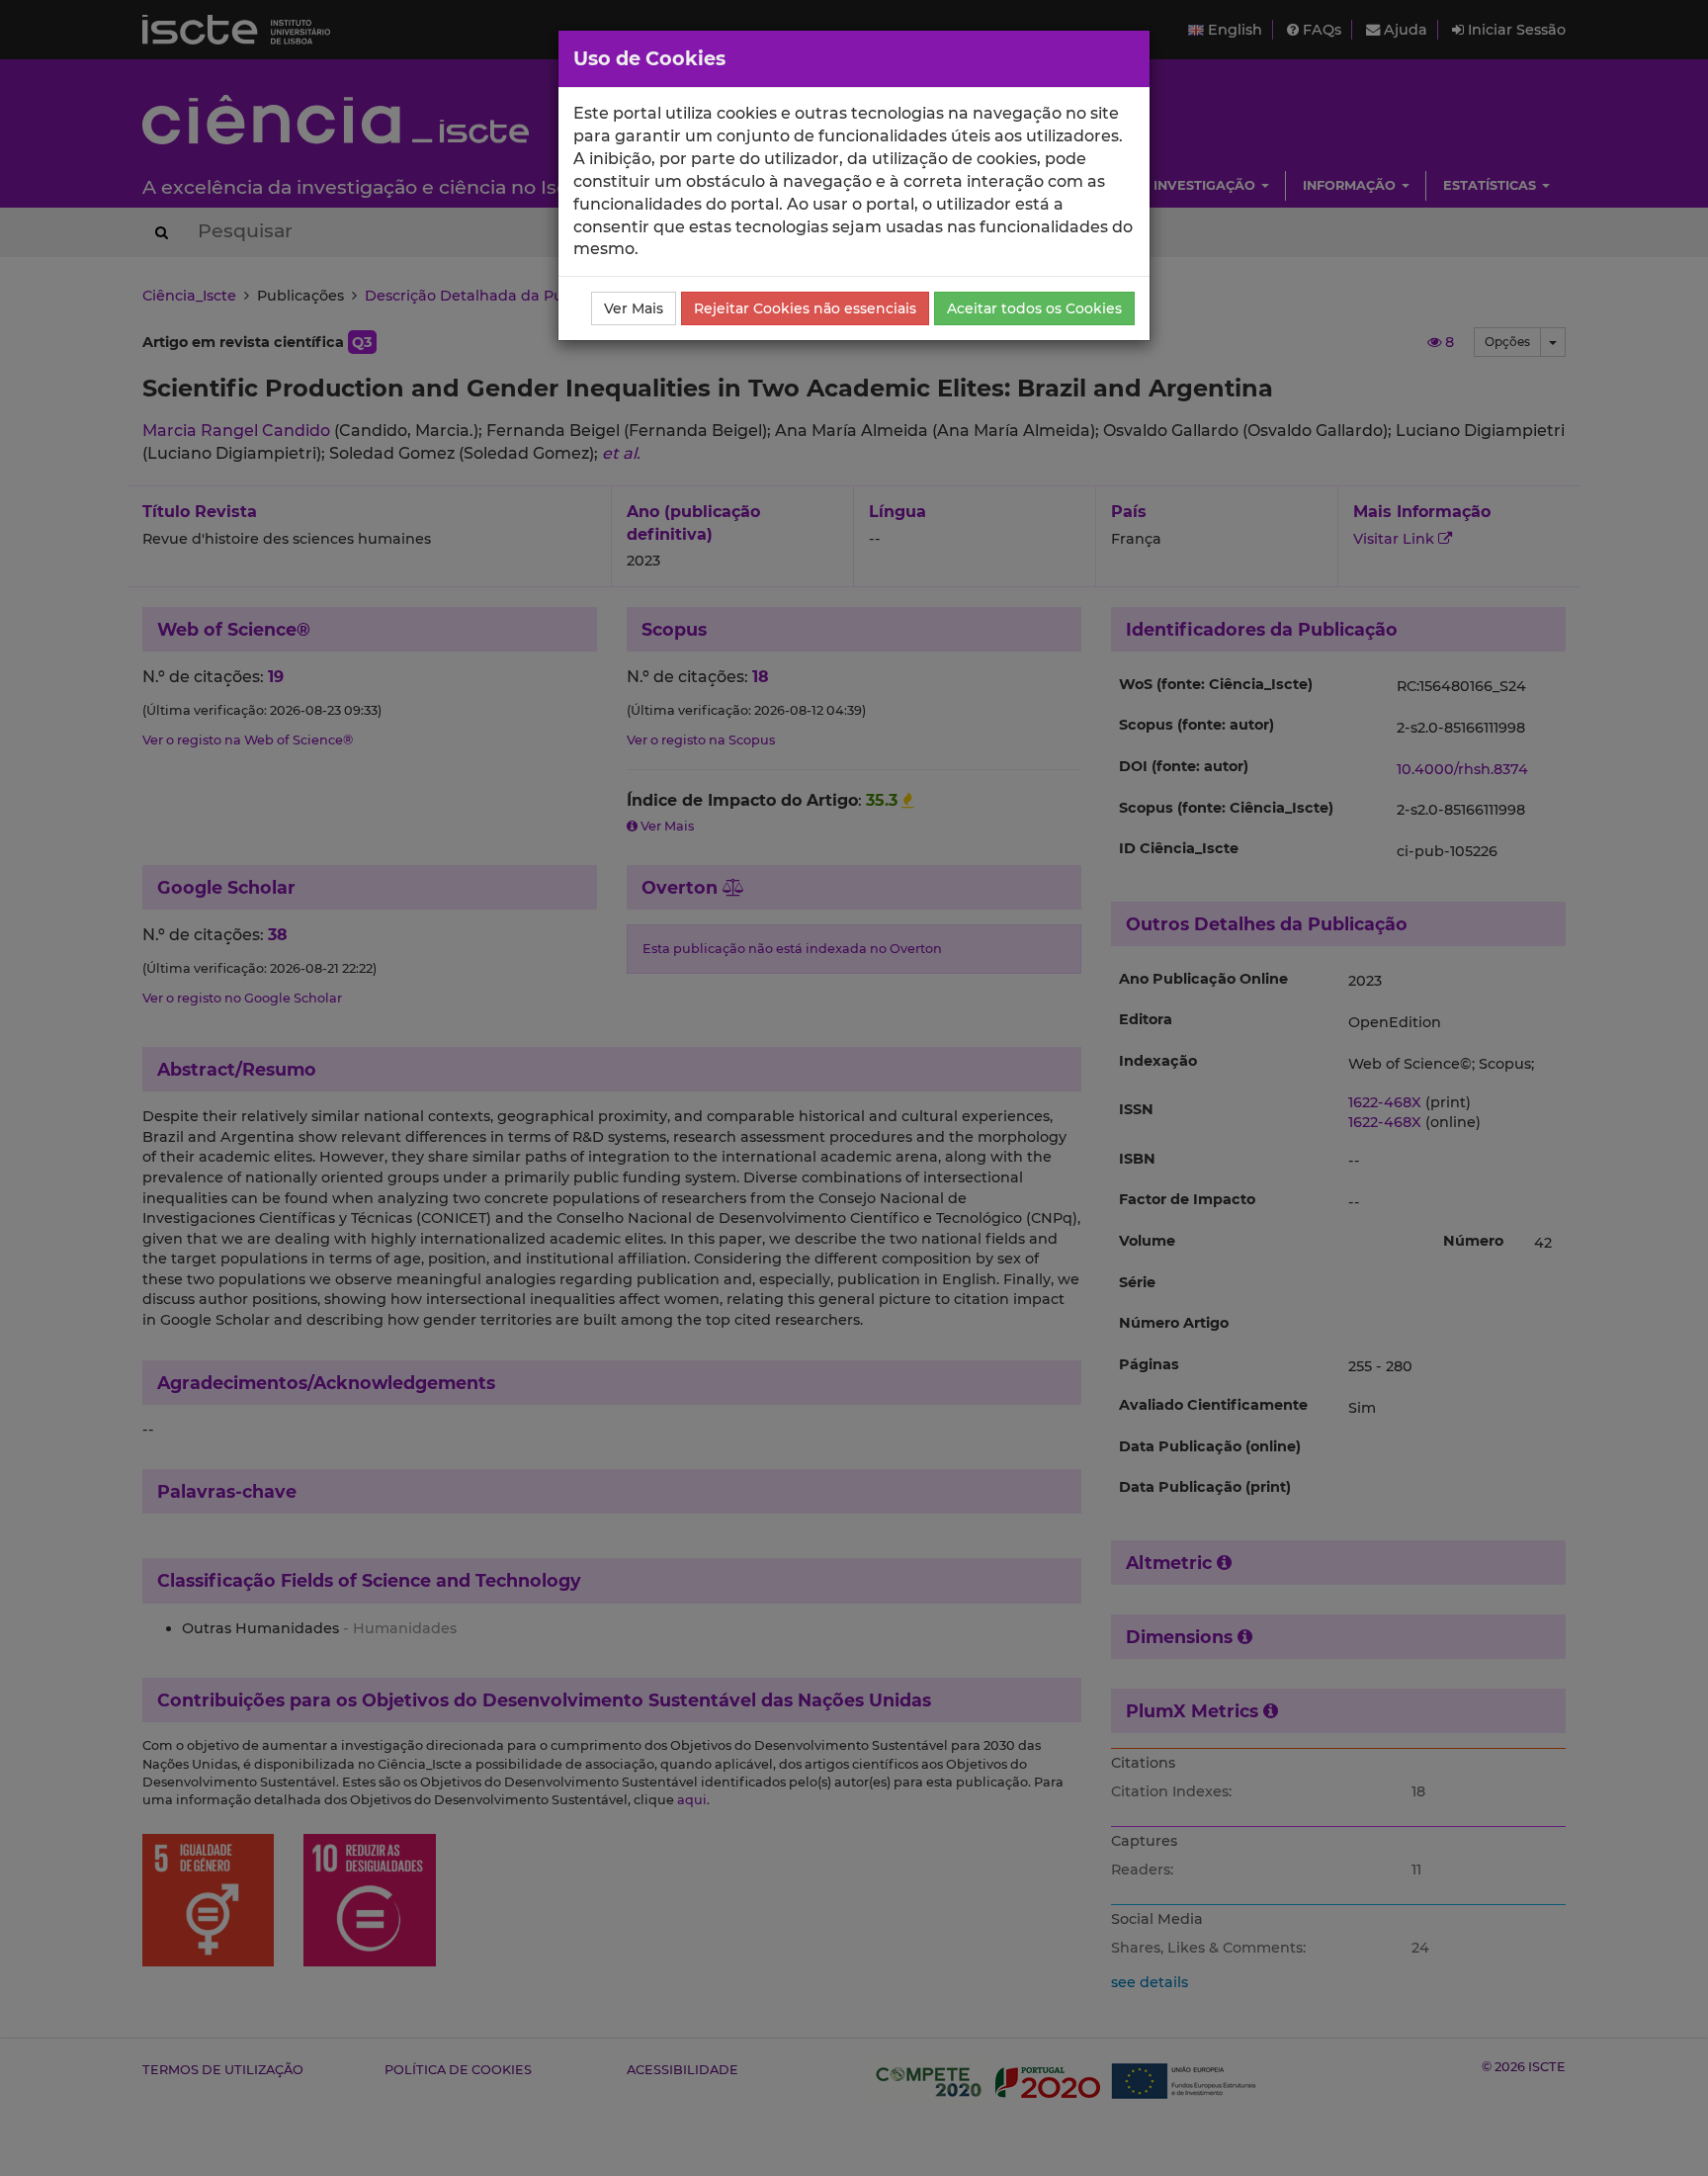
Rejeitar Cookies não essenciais (805, 308)
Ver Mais (634, 308)
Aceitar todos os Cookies (1034, 308)
